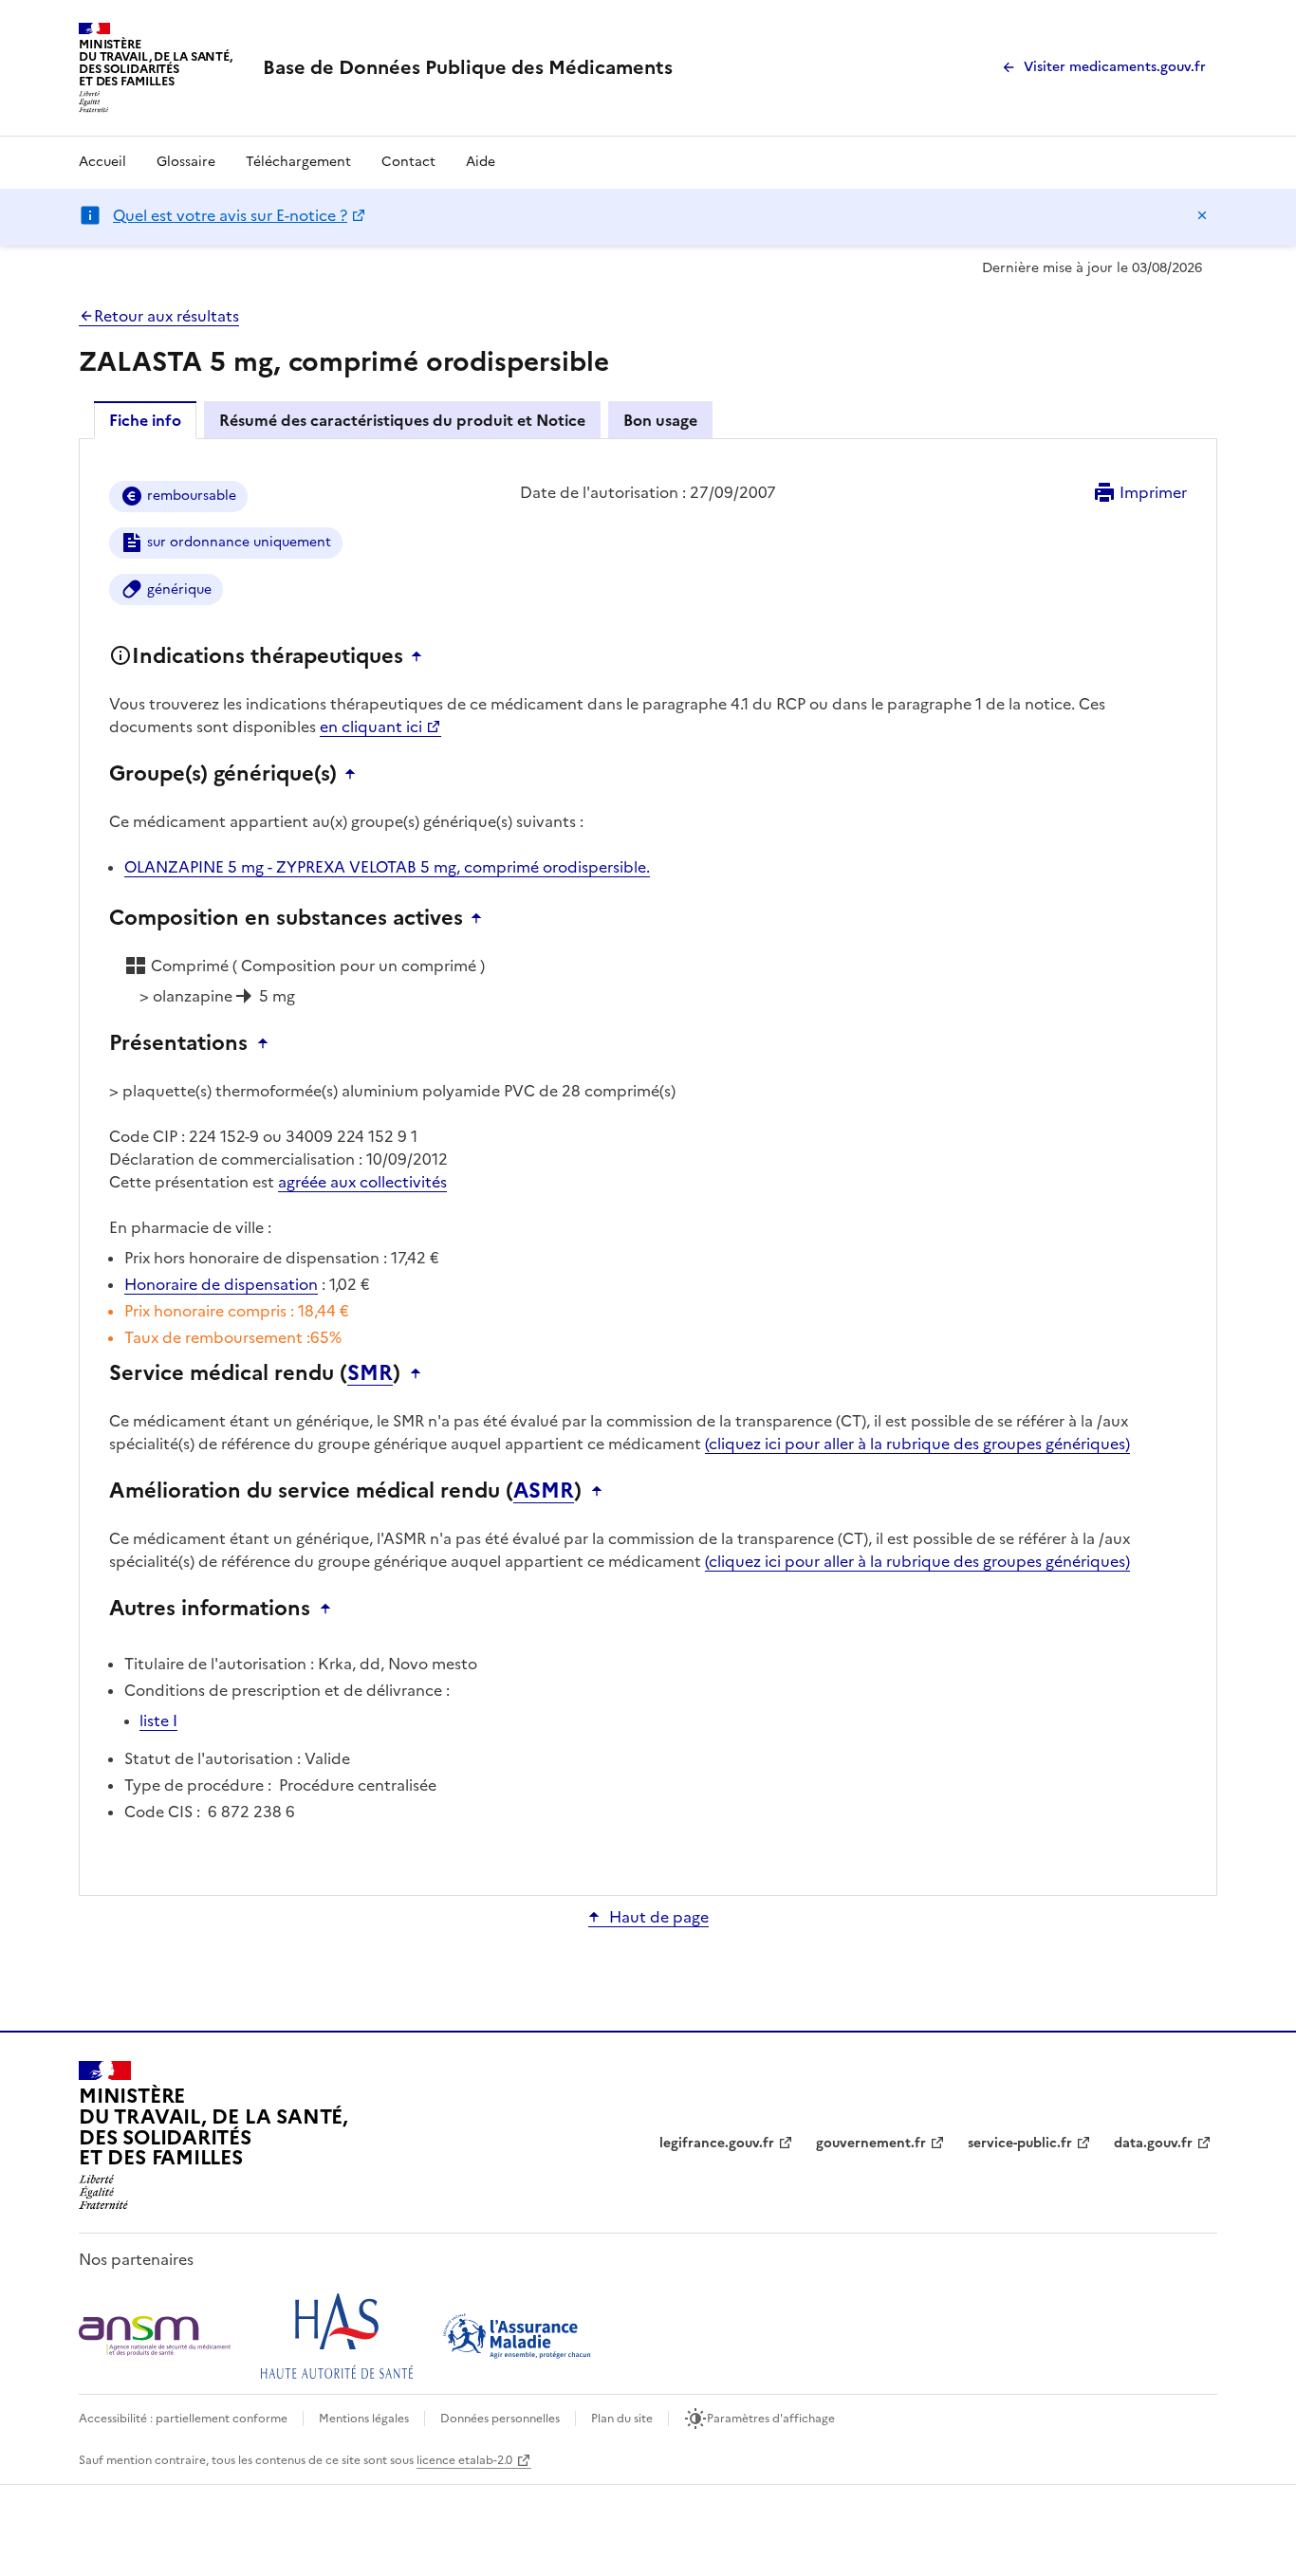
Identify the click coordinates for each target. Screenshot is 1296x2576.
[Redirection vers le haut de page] (421, 656)
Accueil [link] (102, 162)
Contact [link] (408, 162)
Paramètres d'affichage (771, 2419)
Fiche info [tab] (145, 420)
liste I (158, 1720)
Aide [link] (481, 162)
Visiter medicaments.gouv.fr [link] (1115, 67)
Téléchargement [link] (298, 162)
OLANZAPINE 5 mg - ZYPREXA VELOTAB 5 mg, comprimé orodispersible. (387, 867)
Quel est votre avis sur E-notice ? (230, 215)
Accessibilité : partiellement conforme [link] (183, 2419)
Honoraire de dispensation (221, 1284)
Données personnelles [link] (500, 2419)
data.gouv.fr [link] (1153, 2143)
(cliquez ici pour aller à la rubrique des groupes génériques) (917, 1444)
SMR (370, 1373)
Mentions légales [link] (364, 2419)
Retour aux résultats (167, 316)
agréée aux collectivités (362, 1182)
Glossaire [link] (186, 162)
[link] (468, 67)
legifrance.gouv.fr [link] (717, 2143)
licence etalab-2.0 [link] (464, 2460)
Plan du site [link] (622, 2419)
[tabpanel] (648, 1166)
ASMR (544, 1491)
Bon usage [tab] (660, 420)
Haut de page (659, 1917)
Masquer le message (1202, 215)
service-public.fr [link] (1020, 2143)
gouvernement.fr (871, 2143)
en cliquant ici (371, 727)
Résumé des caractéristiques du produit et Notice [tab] (402, 420)
